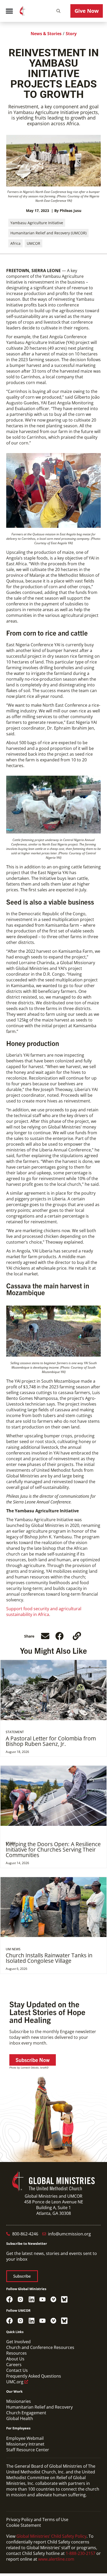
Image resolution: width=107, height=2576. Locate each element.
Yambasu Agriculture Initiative (37, 223)
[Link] (77, 1636)
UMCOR (34, 243)
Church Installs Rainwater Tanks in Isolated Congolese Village (49, 1958)
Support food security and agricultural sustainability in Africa (44, 1612)
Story (71, 34)
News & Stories (46, 34)
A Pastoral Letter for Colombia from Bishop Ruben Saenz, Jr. (51, 1741)
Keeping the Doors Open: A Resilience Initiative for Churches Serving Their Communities (53, 1850)
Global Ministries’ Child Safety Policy (51, 2536)
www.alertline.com (56, 2559)
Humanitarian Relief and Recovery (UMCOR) (48, 233)
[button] (58, 11)
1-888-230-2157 (81, 2553)
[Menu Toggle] (9, 11)
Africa (15, 243)
